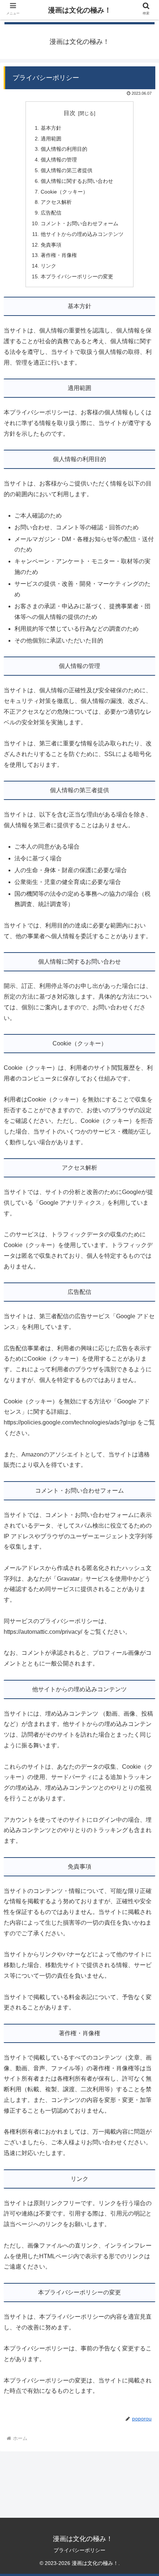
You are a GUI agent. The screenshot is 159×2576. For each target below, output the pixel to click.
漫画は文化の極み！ (80, 10)
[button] (144, 1592)
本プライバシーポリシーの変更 (77, 276)
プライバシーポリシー (79, 2550)
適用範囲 (51, 139)
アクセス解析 (56, 202)
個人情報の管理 (59, 160)
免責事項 (51, 245)
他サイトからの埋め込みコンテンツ (82, 234)
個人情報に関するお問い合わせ (77, 181)
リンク (48, 266)
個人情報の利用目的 (64, 149)
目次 (70, 113)
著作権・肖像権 (59, 255)
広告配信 (51, 213)
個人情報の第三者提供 (67, 170)
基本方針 (51, 128)
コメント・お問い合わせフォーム (79, 223)
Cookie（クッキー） (64, 192)
